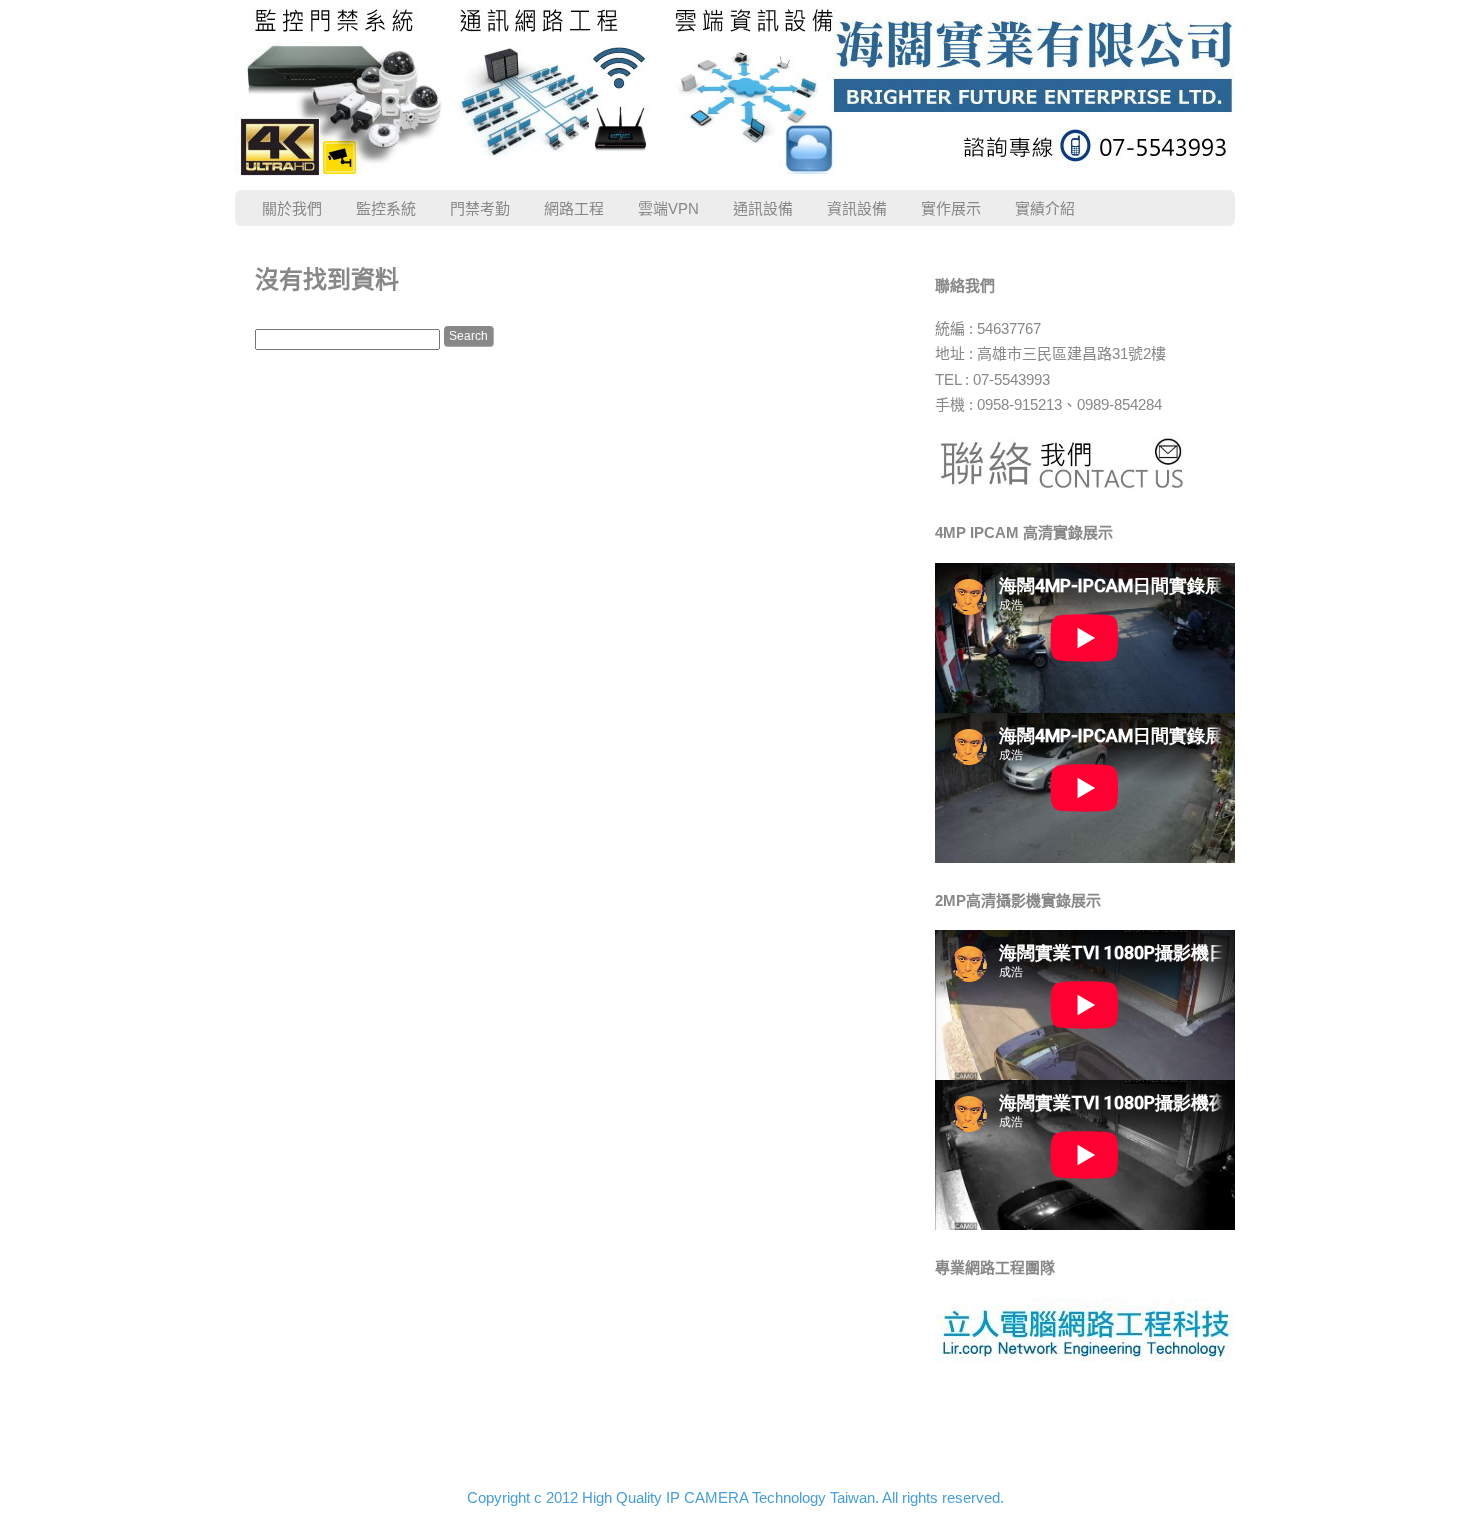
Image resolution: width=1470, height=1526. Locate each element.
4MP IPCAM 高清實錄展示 (1024, 532)
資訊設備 (857, 208)
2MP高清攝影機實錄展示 (1018, 900)
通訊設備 (763, 208)
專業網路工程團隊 (995, 1267)
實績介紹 (1045, 208)
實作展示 (951, 208)
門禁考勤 (480, 208)
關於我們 (292, 208)
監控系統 (386, 208)
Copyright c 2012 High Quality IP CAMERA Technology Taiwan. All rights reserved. (735, 1497)
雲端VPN (668, 208)
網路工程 (574, 208)
